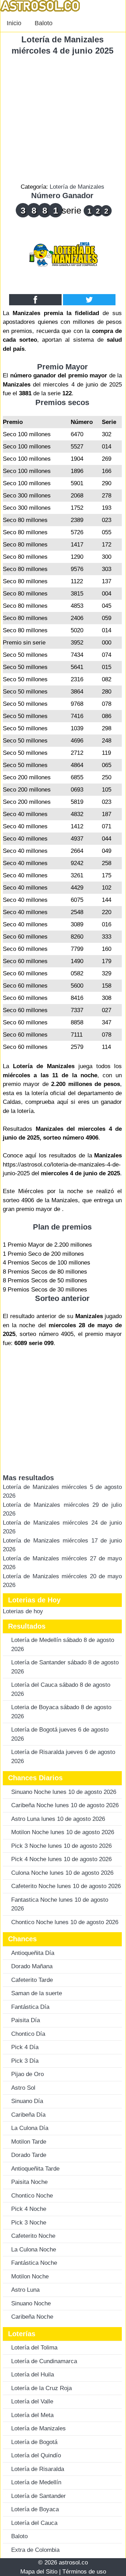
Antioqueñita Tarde (35, 2169)
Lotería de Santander (38, 2496)
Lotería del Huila (33, 2375)
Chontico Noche (32, 2196)
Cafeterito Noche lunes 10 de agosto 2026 (66, 1886)
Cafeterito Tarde (32, 1980)
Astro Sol (23, 2088)
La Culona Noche (34, 2250)
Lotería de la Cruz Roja (41, 2388)
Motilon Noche (30, 2276)
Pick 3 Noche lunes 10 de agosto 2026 (61, 1846)
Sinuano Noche (31, 2303)
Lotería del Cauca (34, 2523)
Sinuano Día (27, 2101)
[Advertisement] (63, 119)
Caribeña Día (28, 2115)
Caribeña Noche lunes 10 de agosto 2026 (65, 1805)
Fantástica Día (30, 2007)
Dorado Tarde (29, 2155)
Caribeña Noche (32, 2317)
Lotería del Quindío (36, 2455)
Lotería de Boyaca (35, 2509)
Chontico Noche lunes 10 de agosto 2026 (65, 1922)
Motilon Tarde (29, 2142)
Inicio (14, 23)
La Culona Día (30, 2128)
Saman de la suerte (37, 1993)
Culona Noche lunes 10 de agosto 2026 (62, 1873)
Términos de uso (84, 2572)
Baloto (44, 23)
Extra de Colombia (35, 2550)
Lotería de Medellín (36, 2482)
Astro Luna (25, 2290)
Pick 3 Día (25, 2061)
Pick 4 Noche (29, 2209)
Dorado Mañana (32, 1966)
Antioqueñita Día (33, 1953)
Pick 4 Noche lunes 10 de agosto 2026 (61, 1859)
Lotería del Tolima (34, 2348)
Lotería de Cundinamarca (44, 2361)
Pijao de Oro (27, 2074)
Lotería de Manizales (77, 187)
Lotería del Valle (32, 2401)
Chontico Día (28, 2034)
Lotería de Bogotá (34, 2442)
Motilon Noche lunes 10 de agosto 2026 (63, 1832)
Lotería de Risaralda (38, 2469)
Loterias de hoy (23, 1611)
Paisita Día (26, 2020)
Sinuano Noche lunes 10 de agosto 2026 (64, 1792)
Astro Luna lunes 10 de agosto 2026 (58, 1819)
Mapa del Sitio (39, 2572)
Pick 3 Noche (29, 2223)
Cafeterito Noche (33, 2236)
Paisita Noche (29, 2182)
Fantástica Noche (34, 2263)
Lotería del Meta (32, 2415)
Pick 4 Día (25, 2047)
